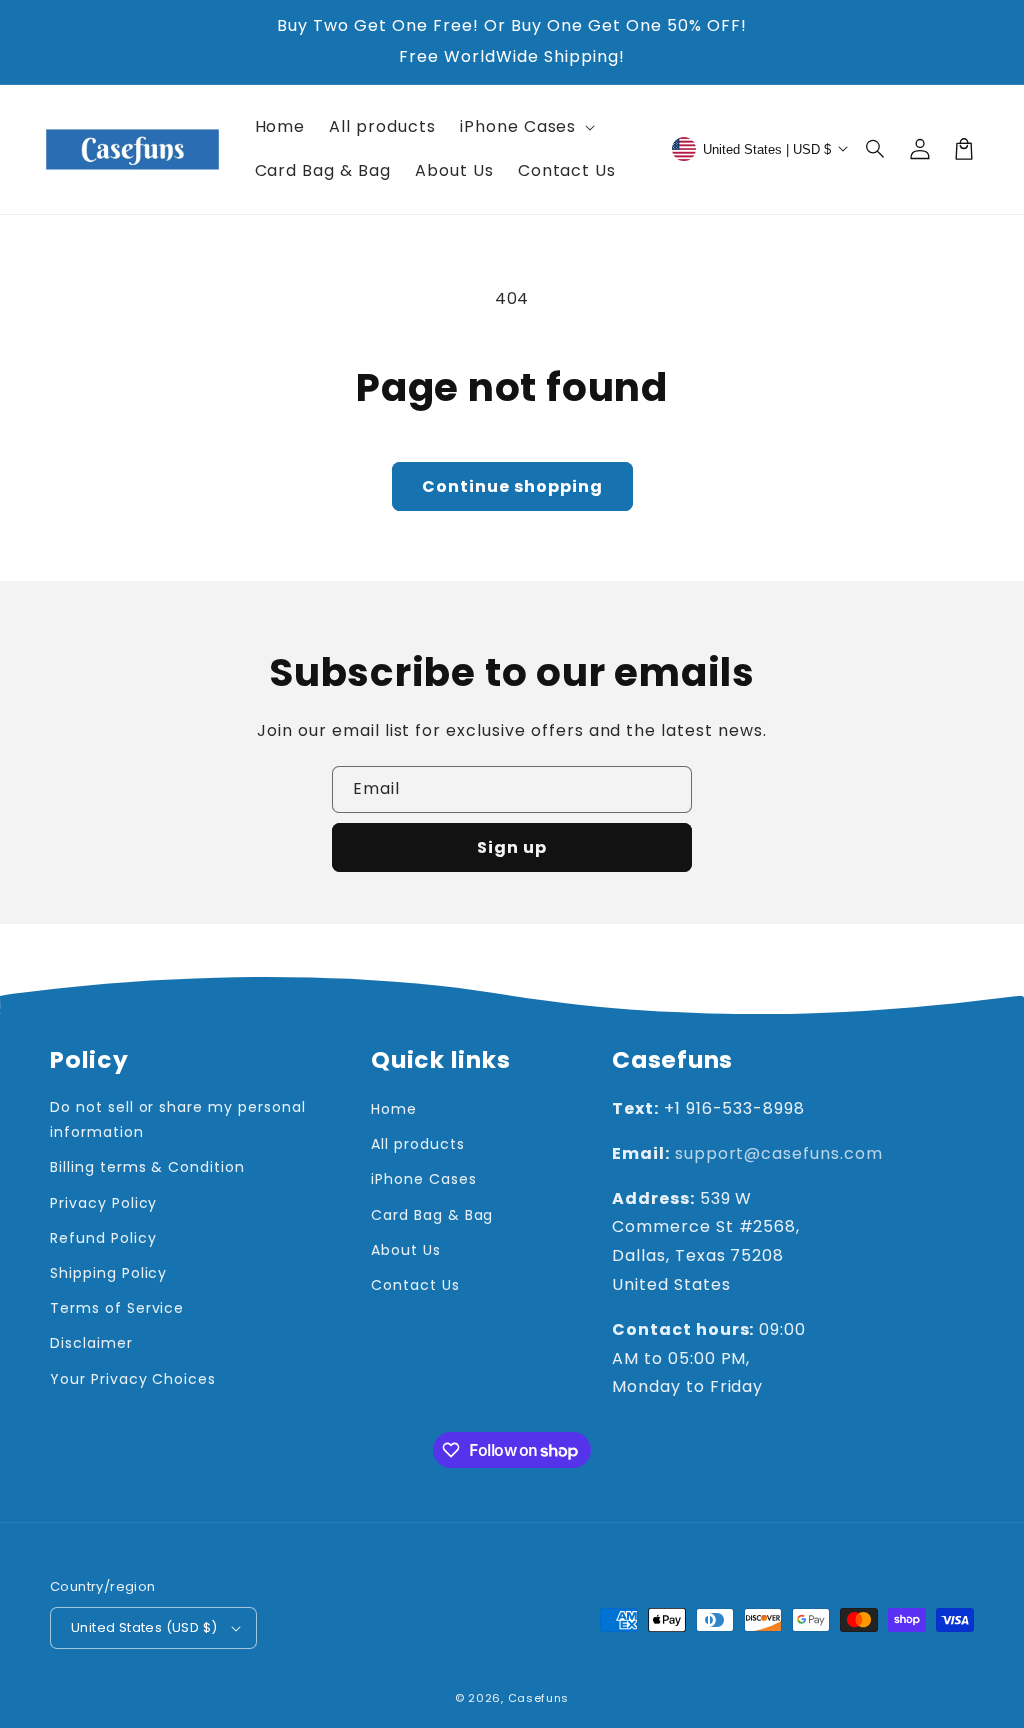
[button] (876, 149)
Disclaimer (91, 1343)
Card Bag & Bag (432, 1215)
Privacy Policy (103, 1203)
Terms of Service (117, 1308)
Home (394, 1109)
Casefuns (539, 1698)
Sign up (512, 847)
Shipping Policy (108, 1273)
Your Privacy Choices (133, 1379)
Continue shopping (512, 486)
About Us (406, 1250)
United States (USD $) (144, 1627)
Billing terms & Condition (147, 1167)
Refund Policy (103, 1238)
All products (418, 1144)
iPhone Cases (424, 1179)
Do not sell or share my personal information (178, 1119)
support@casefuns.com (779, 1153)
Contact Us (415, 1285)
